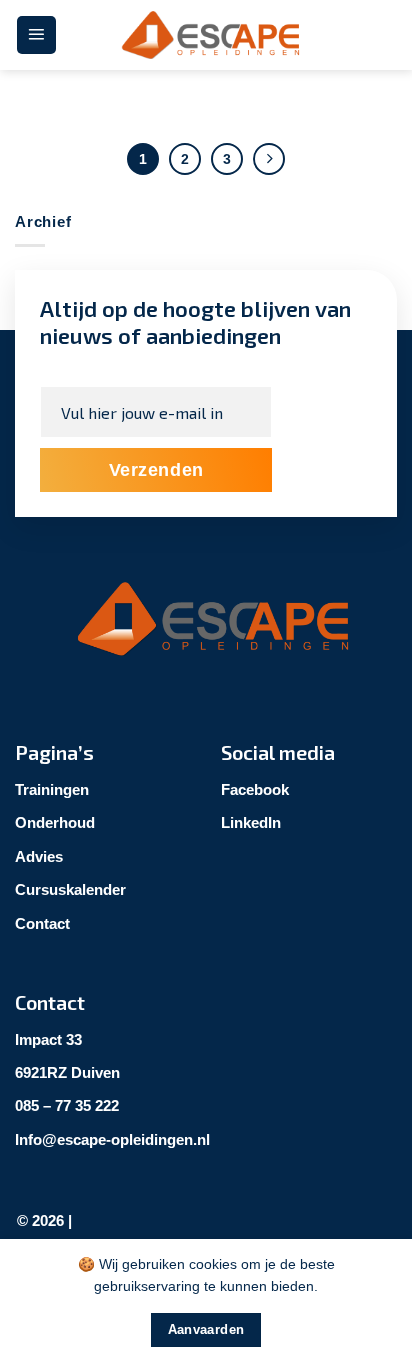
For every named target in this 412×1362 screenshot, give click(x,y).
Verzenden (156, 470)
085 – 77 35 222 (67, 1105)
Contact (42, 923)
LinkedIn (251, 822)
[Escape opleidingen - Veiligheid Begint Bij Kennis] (206, 35)
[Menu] (36, 35)
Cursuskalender (70, 889)
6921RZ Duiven (67, 1072)
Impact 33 (48, 1039)
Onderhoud (55, 822)
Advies (39, 856)
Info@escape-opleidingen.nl (112, 1139)
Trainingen (52, 789)
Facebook (255, 789)
